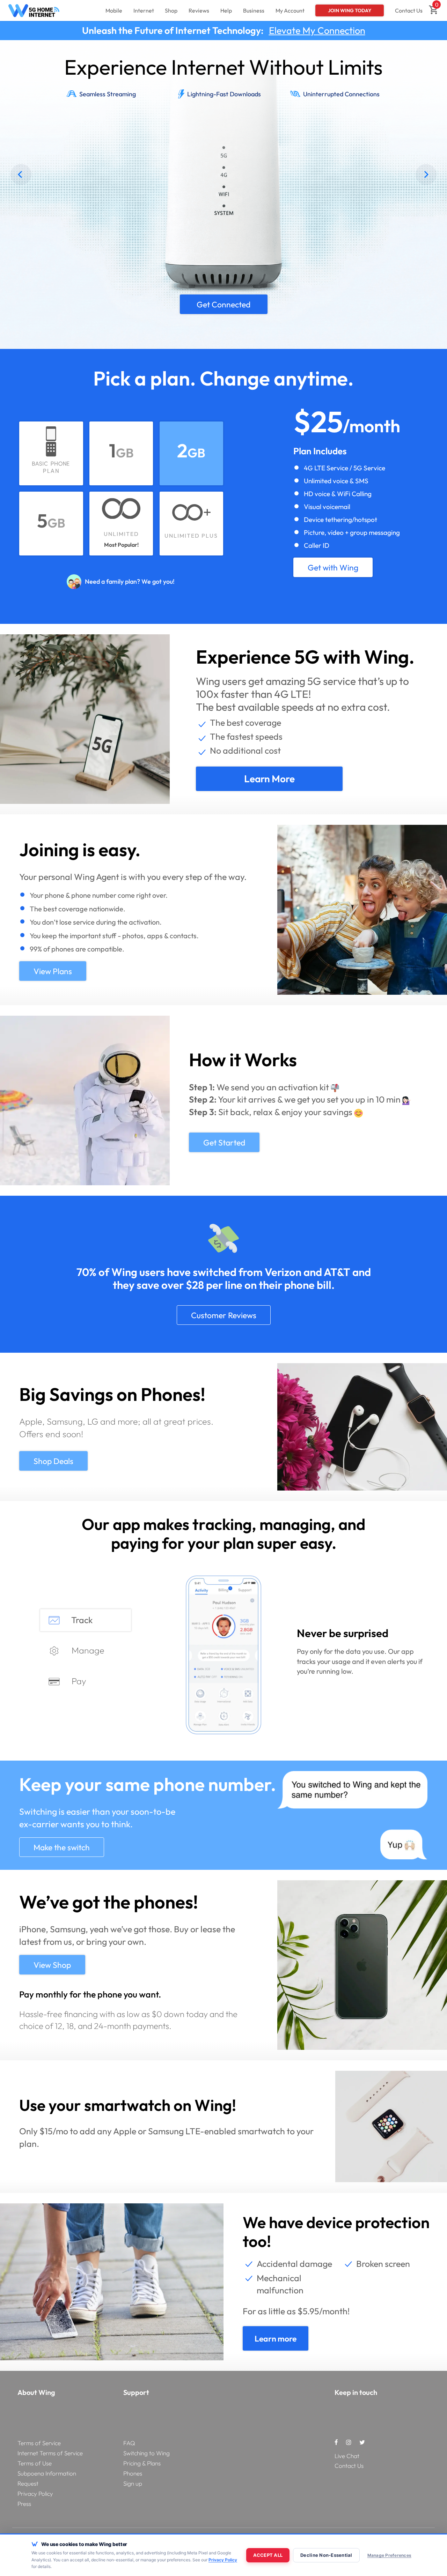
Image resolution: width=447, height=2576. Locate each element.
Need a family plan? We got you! (130, 581)
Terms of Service (39, 2443)
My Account (290, 10)
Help (226, 10)
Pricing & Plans (142, 2463)
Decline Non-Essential (326, 2555)
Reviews (199, 10)
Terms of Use (35, 2463)
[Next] (426, 174)
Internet (144, 10)
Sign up (133, 2483)
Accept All (268, 2555)
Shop (171, 10)
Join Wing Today (350, 10)
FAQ (129, 2443)
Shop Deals (53, 1461)
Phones (133, 2473)
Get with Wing (333, 568)
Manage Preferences (389, 2555)
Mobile (114, 10)
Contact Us (409, 10)
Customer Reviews (224, 1315)
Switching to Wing (146, 2453)
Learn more (269, 779)
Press (24, 2504)
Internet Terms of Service (50, 2453)
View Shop (52, 1965)
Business (254, 10)
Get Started (224, 1143)
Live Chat (347, 2456)
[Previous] (21, 174)
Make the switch (62, 1847)
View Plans (79, 247)
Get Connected (299, 30)
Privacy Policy (35, 2493)
